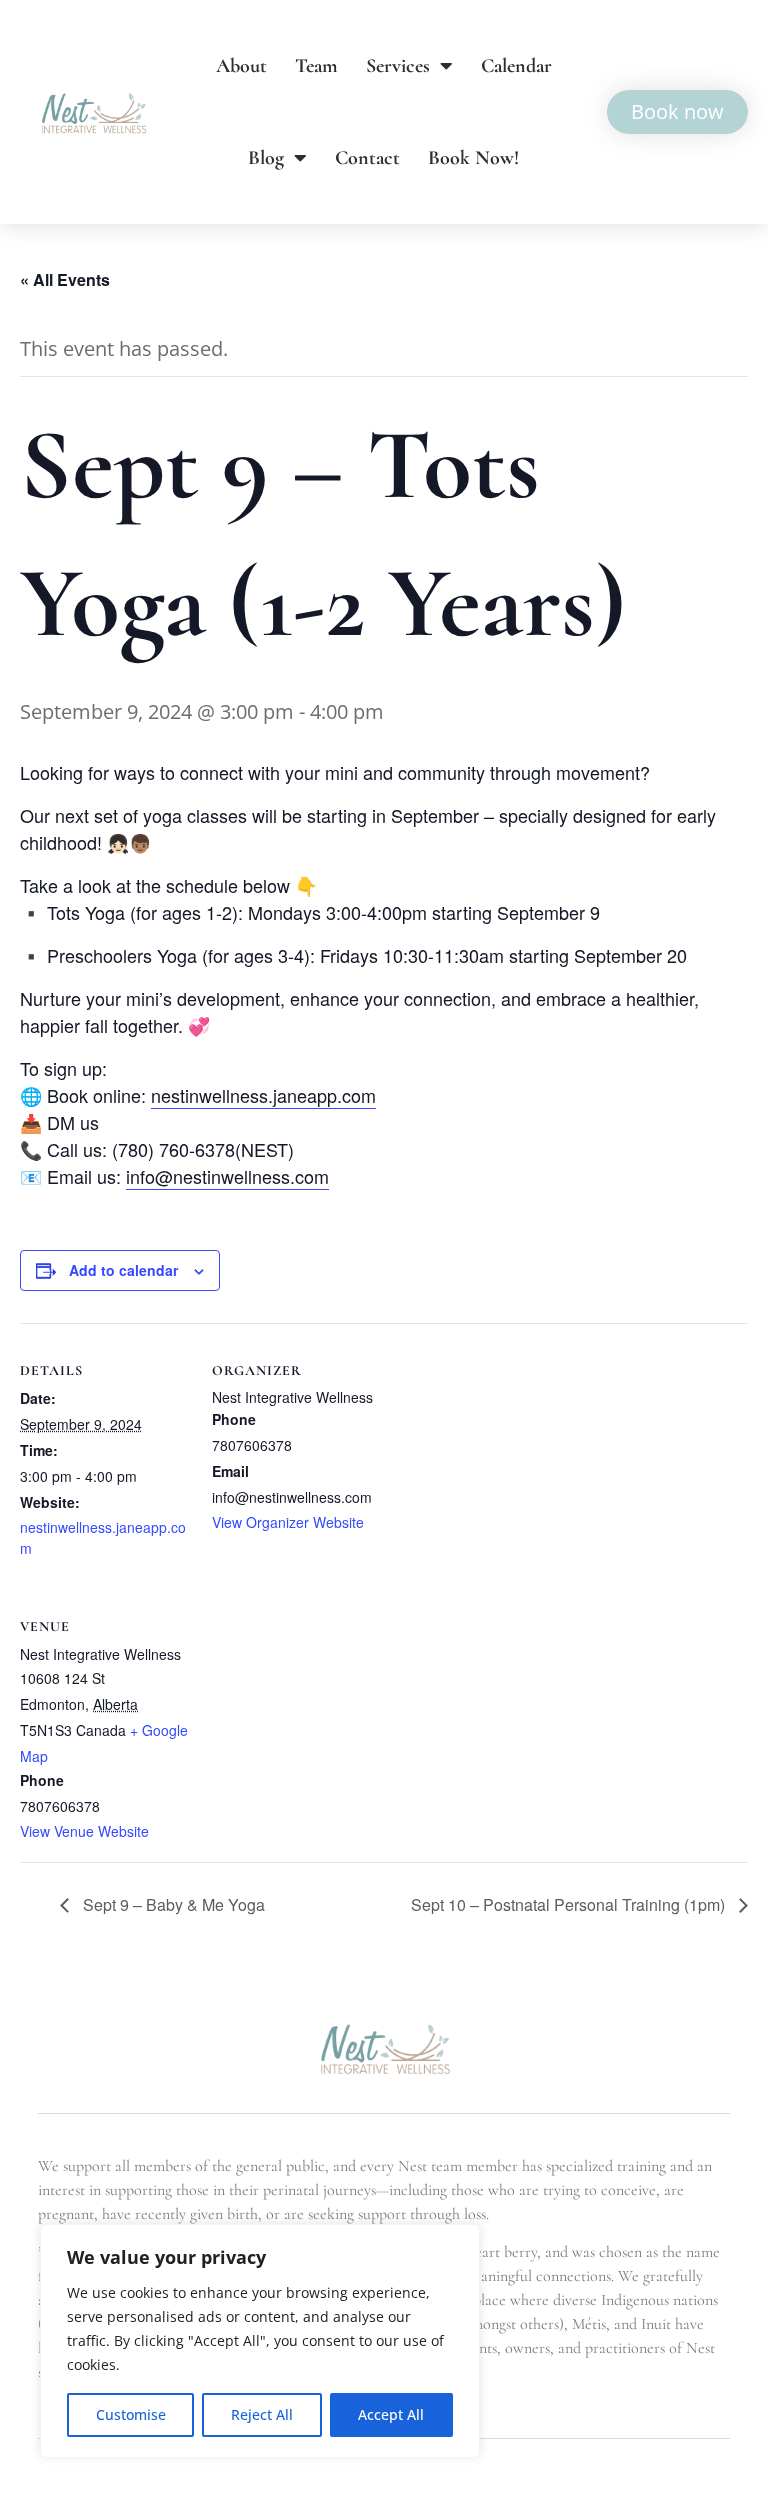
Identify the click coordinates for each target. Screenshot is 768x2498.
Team (316, 66)
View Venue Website (84, 1831)
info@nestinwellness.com (227, 1176)
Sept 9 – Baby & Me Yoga (172, 1904)
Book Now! (473, 158)
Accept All (391, 2414)
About (241, 66)
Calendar (516, 66)
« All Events (65, 279)
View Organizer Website (288, 1522)
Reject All (262, 2414)
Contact (367, 158)
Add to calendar (123, 1270)
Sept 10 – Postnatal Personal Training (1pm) (570, 1904)
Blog (266, 158)
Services (398, 66)
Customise (131, 2414)
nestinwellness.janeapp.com (263, 1095)
